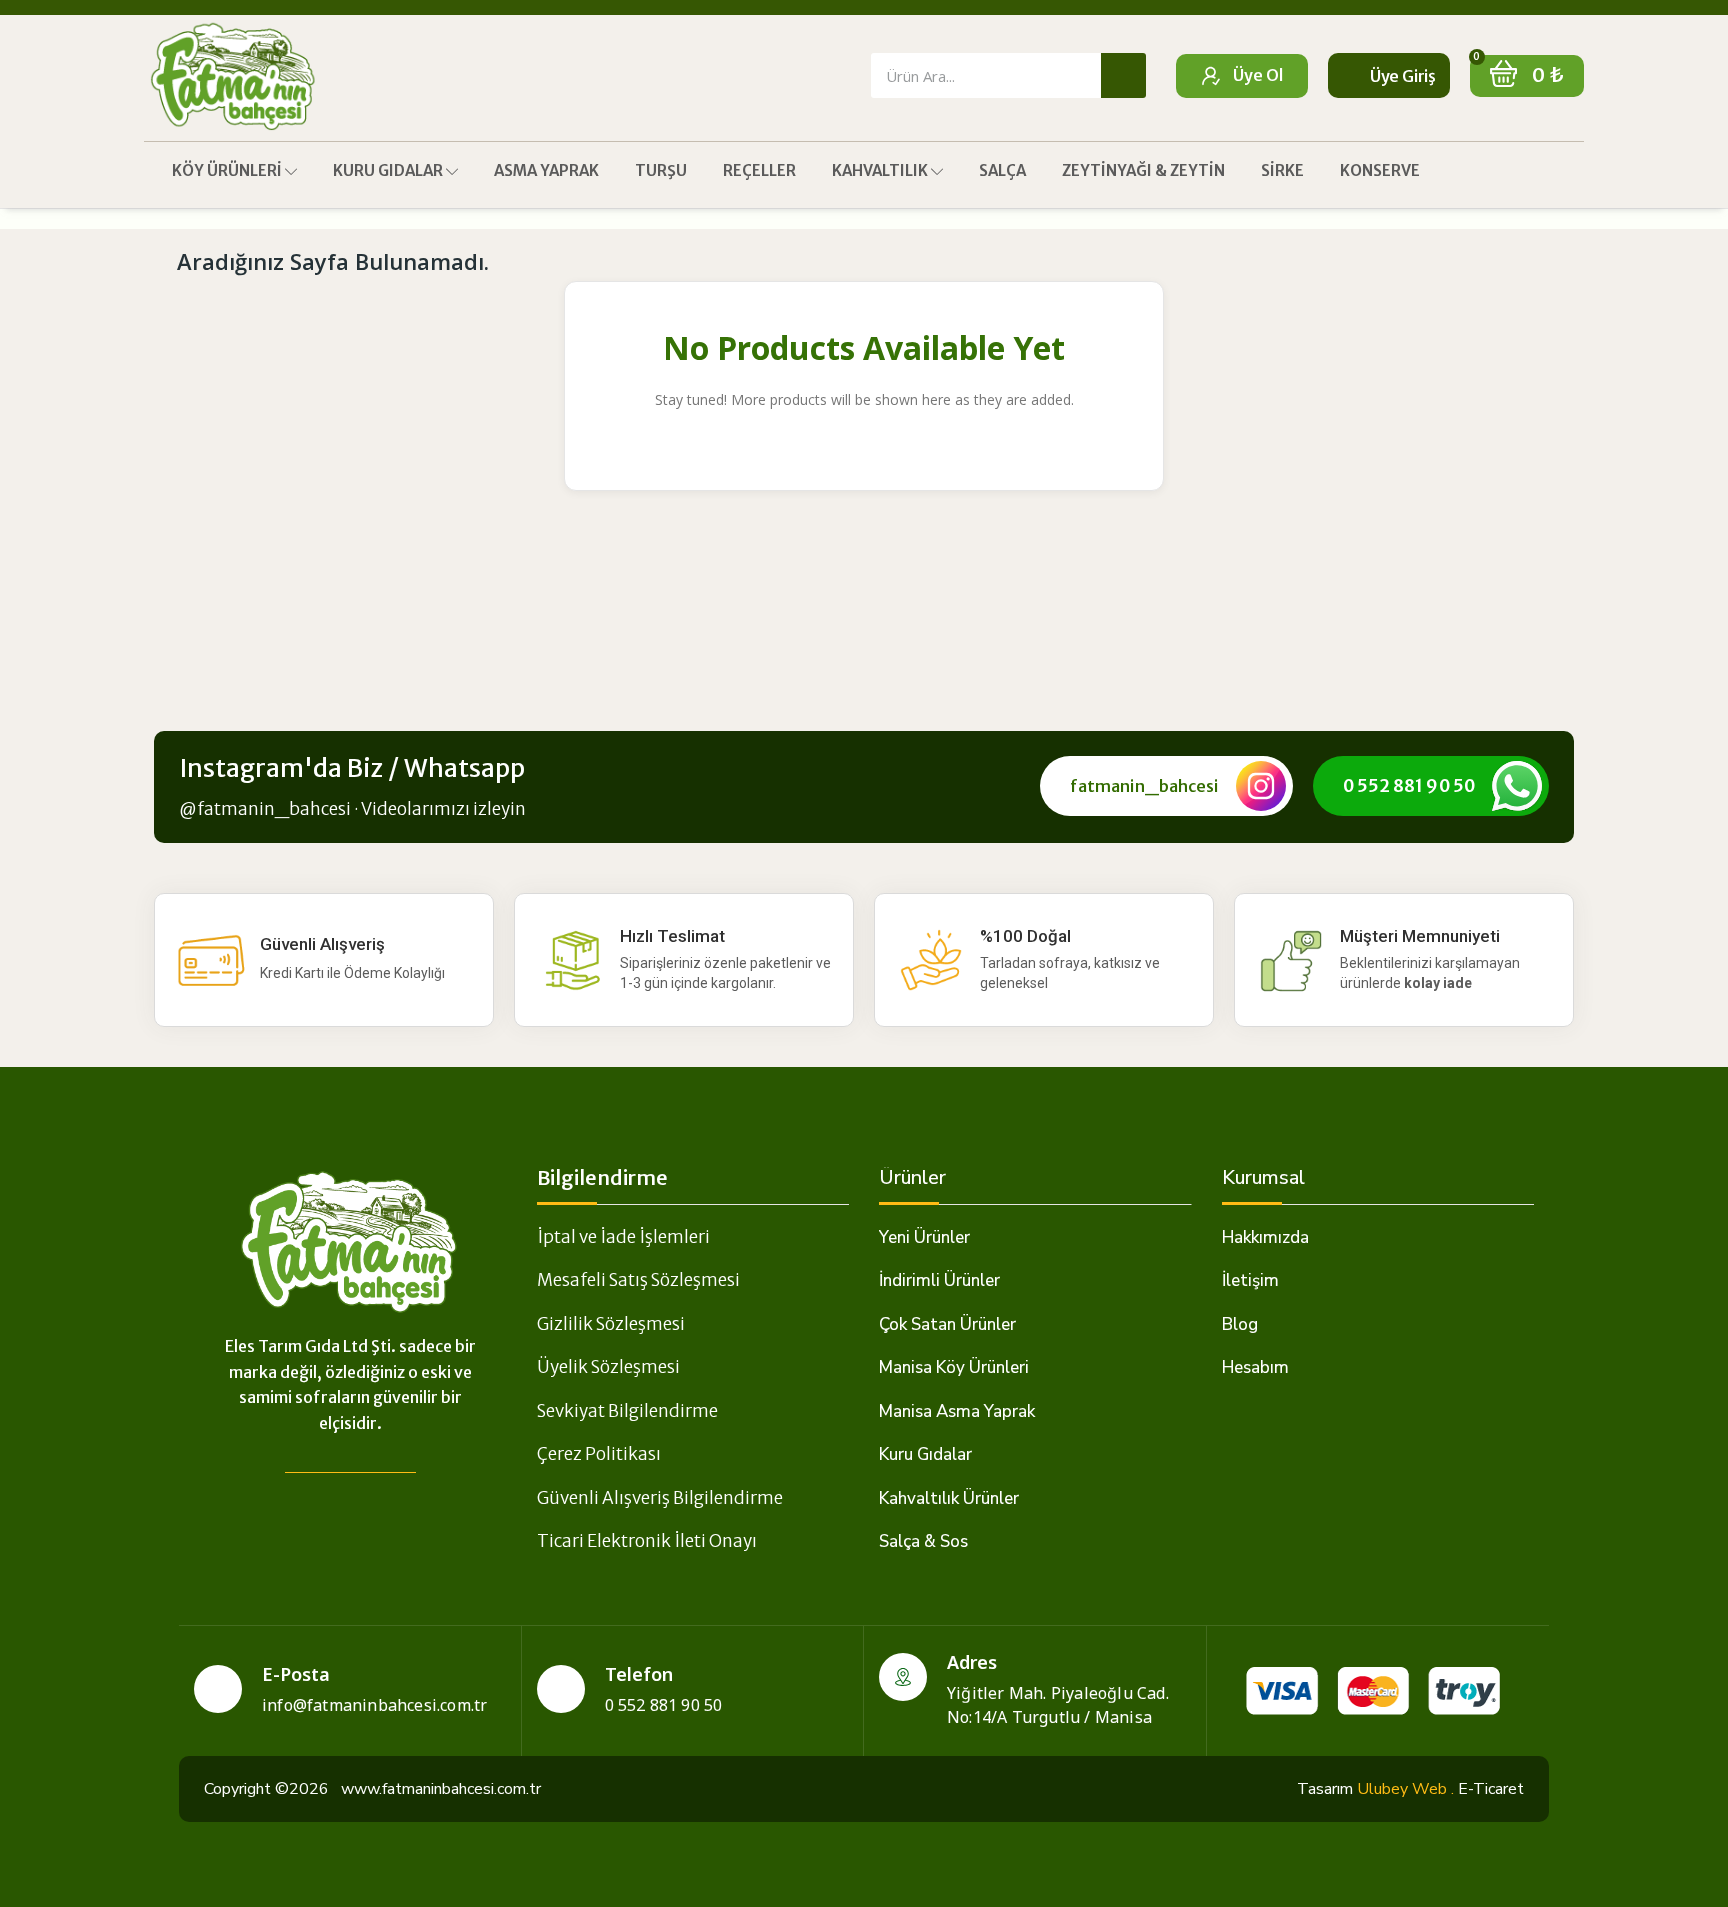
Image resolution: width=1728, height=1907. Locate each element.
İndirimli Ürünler (939, 1280)
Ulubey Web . (1405, 1789)
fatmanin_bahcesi (1144, 786)
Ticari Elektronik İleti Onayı (647, 1541)
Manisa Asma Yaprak (957, 1411)
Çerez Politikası (599, 1454)
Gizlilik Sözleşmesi (611, 1324)
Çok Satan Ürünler (947, 1324)
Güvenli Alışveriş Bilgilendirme (660, 1498)
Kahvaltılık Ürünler (949, 1498)
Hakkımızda (1265, 1237)
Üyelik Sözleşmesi (608, 1367)
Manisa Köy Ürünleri (954, 1367)
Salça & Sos (923, 1541)
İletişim (1250, 1280)
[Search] (1123, 75)
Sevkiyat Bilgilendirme (627, 1411)
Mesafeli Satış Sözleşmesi (638, 1280)
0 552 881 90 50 (1409, 786)
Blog (1240, 1324)
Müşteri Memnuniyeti (1420, 936)
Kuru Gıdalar (925, 1454)
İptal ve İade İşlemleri (623, 1237)
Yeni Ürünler (924, 1237)
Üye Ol (1258, 75)
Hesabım (1255, 1367)
